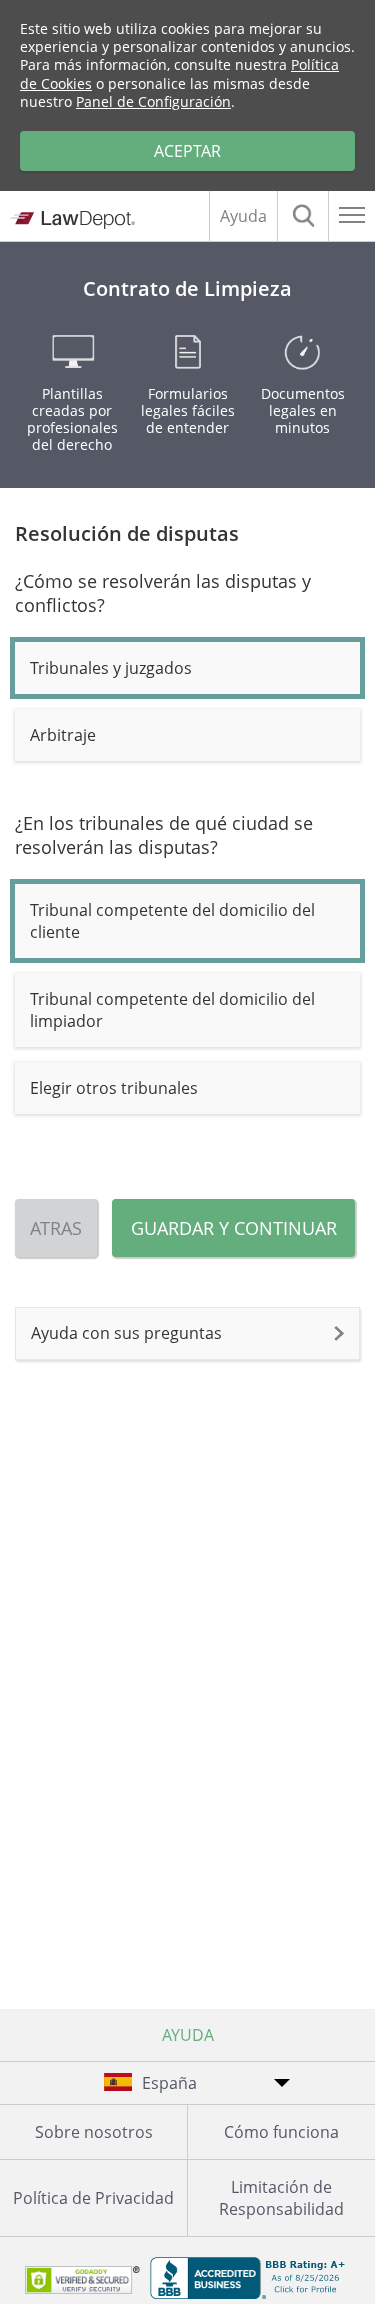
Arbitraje (63, 735)
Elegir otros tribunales (114, 1088)
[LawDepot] (72, 219)
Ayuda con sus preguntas (126, 1333)
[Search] (303, 216)
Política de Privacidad (93, 2198)
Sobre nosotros (94, 2132)
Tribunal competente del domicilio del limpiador (172, 1010)
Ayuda (243, 216)
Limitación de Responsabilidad (281, 2198)
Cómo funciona (281, 2132)
